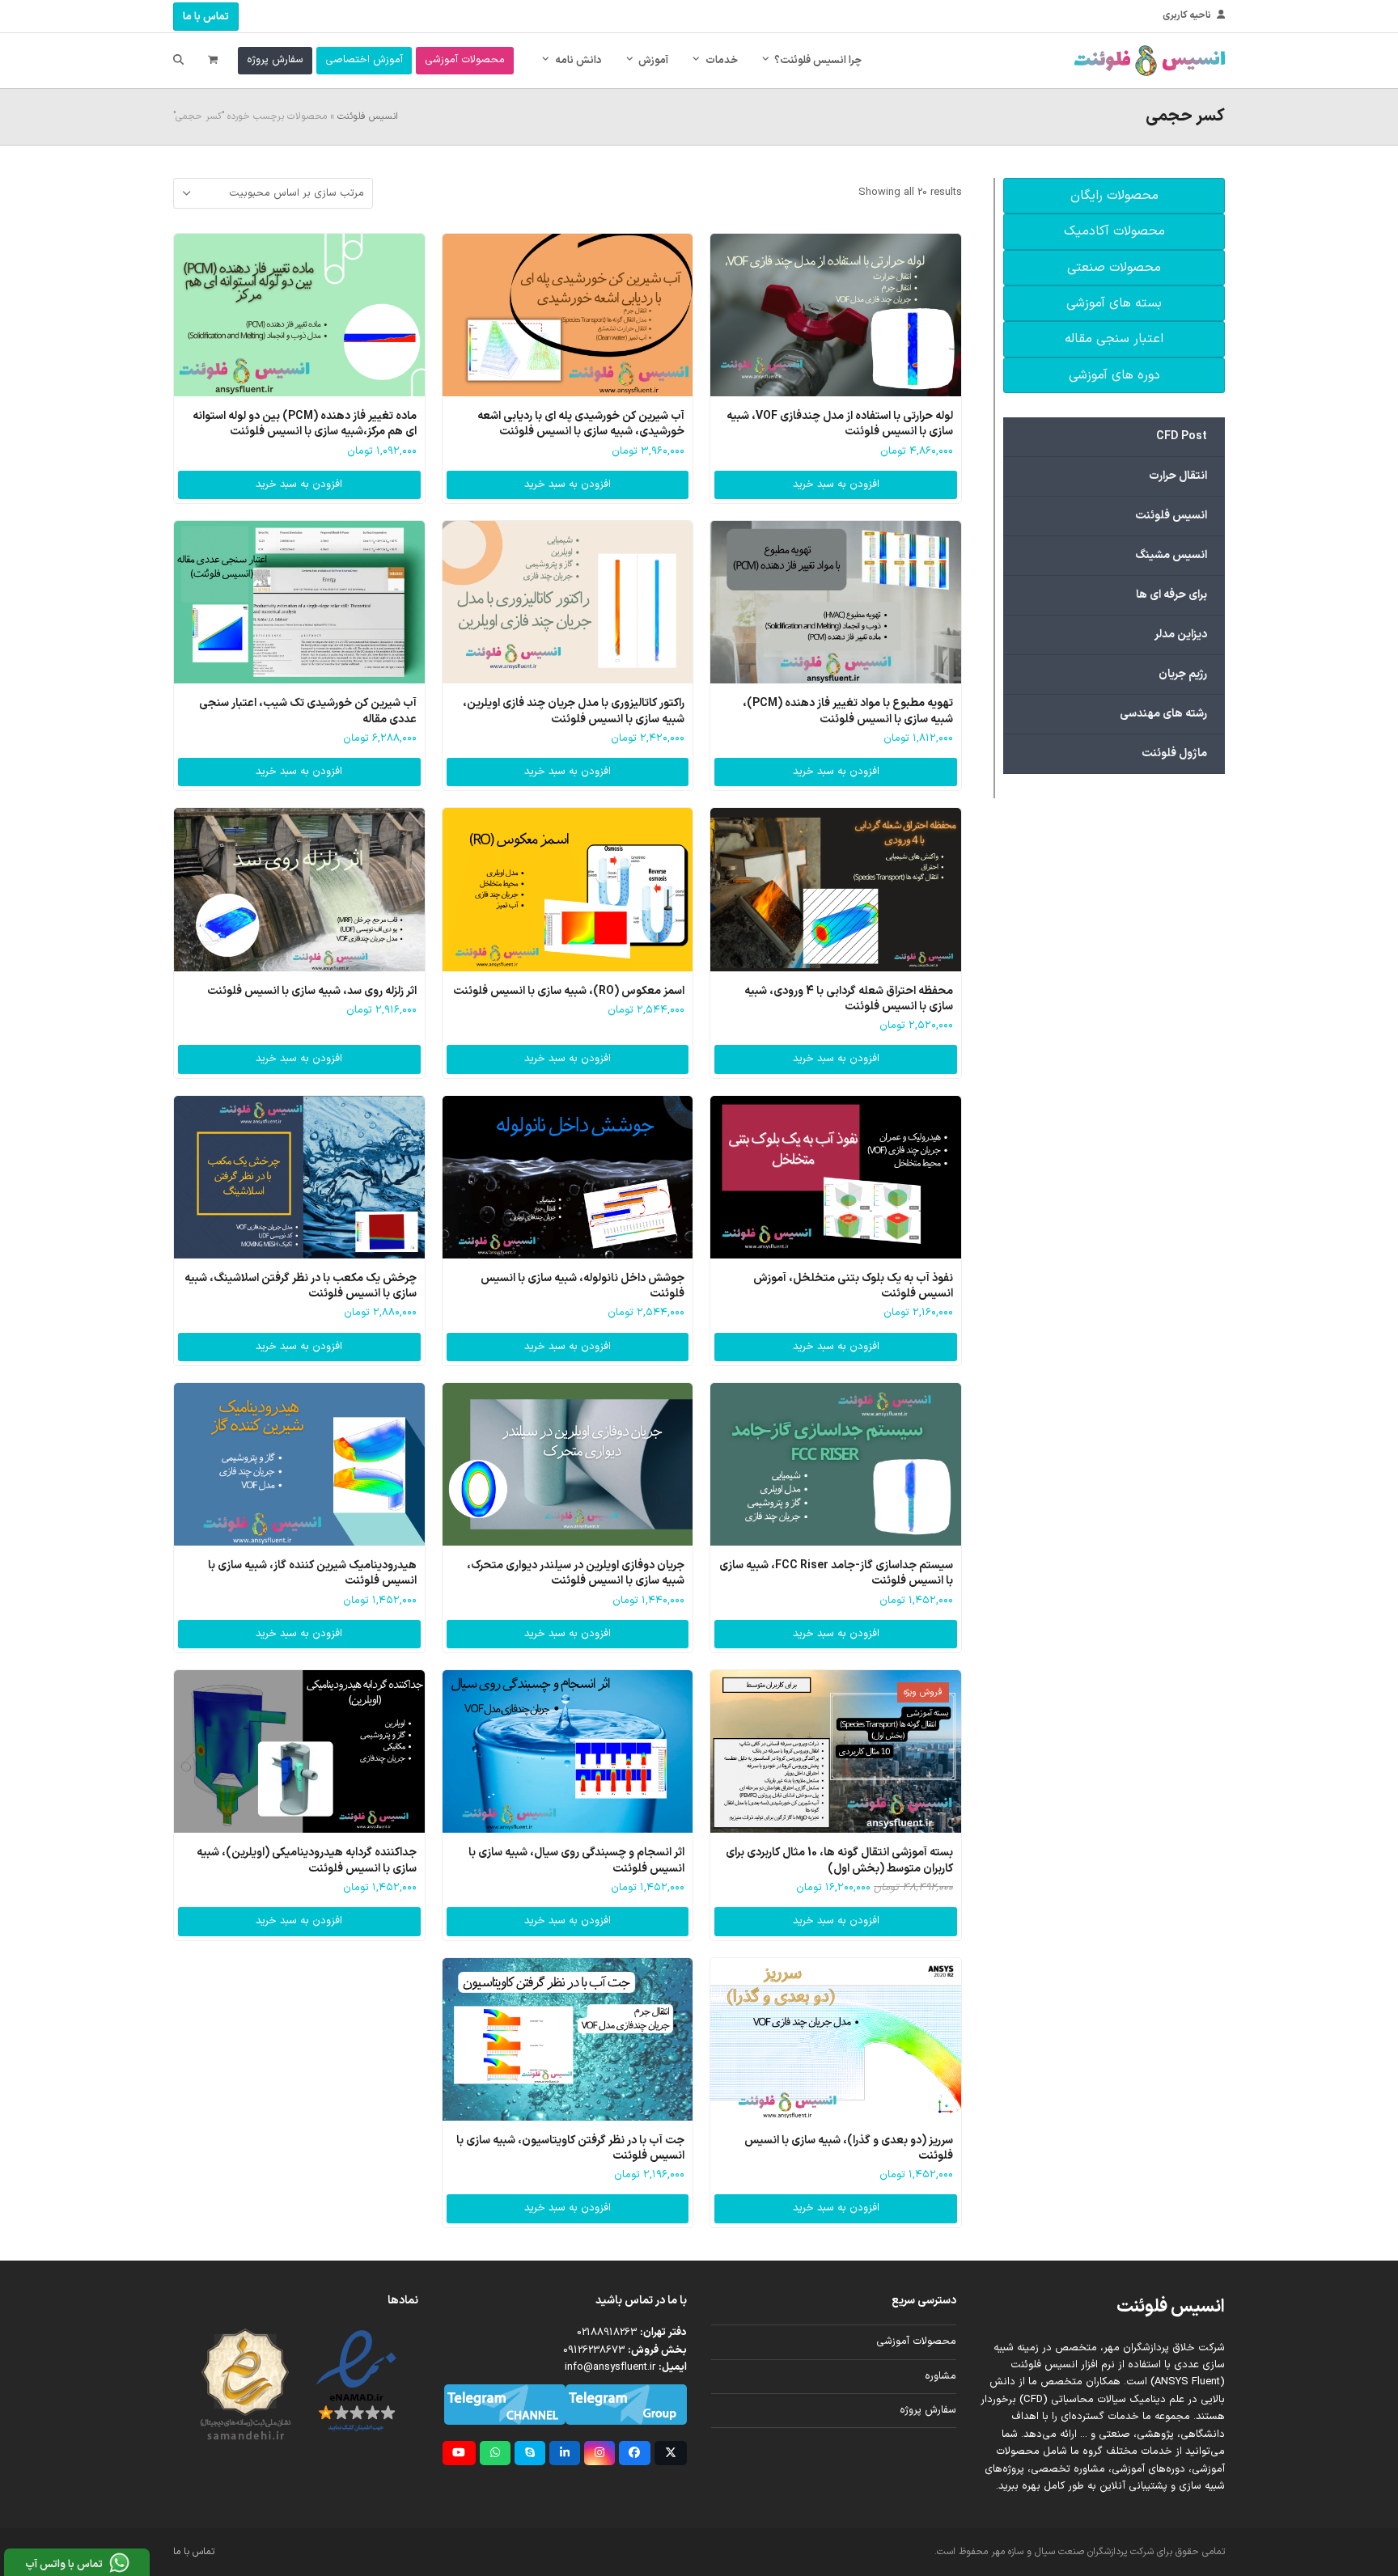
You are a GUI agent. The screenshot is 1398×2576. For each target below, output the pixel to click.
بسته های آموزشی (1114, 303)
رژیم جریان (1183, 674)
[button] (213, 61)
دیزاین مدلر (1181, 634)
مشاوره (940, 2376)
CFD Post (1182, 436)
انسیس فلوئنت (368, 116)
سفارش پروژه (928, 2410)
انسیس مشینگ (1171, 555)
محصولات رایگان (1114, 196)
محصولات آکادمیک (1114, 231)
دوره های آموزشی (1114, 375)
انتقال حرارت (1178, 476)
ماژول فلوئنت (1174, 753)
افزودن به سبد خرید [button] (836, 484)
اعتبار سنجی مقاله (1114, 339)
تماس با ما (206, 17)
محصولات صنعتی (1114, 268)
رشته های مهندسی (1163, 714)
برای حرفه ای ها (1171, 595)
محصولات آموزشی (916, 2341)
